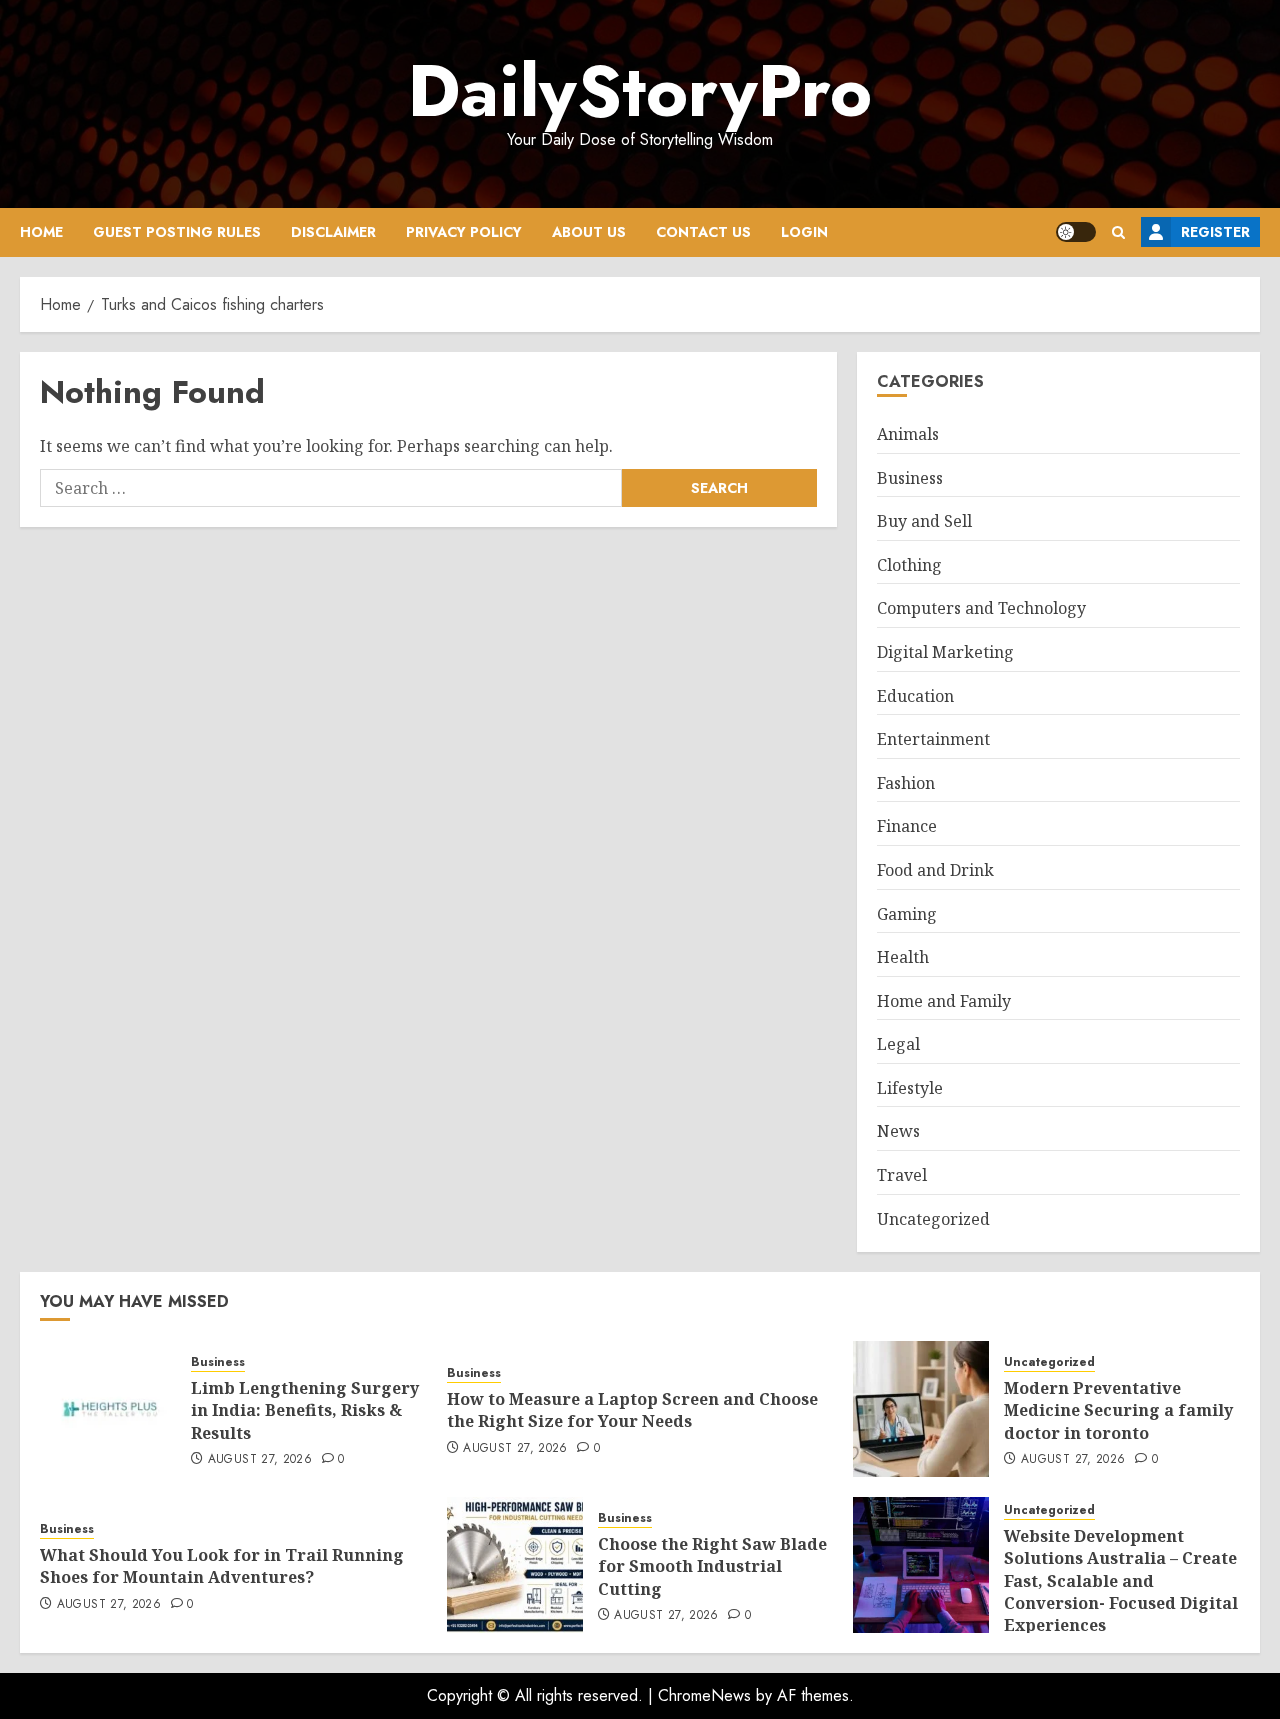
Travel (902, 1175)
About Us (589, 232)
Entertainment (933, 739)
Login (804, 232)
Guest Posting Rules (177, 232)
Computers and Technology (981, 608)
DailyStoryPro (640, 91)
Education (915, 696)
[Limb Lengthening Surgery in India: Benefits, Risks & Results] (108, 1409)
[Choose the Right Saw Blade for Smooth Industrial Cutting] (515, 1565)
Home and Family (944, 1001)
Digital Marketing (945, 652)
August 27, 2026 (260, 1460)
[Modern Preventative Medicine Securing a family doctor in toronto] (921, 1409)
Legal (898, 1044)
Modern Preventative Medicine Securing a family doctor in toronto (1118, 1410)
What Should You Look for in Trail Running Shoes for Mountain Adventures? (222, 1566)
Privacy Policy (464, 232)
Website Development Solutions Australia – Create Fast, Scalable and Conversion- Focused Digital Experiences (1121, 1581)
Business (910, 478)
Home (41, 232)
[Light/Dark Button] (1076, 232)
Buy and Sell (924, 521)
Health (903, 957)
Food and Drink (935, 870)
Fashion (906, 783)
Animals (908, 434)
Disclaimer (333, 232)
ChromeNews (704, 1695)
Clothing (909, 565)
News (898, 1131)
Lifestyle (910, 1088)
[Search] (1118, 232)
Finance (907, 826)
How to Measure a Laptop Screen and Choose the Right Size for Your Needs (632, 1410)
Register (1215, 232)
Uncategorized (933, 1219)
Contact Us (703, 232)
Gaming (907, 914)
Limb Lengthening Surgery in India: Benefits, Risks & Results (305, 1410)
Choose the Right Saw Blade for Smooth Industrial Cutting (712, 1566)
